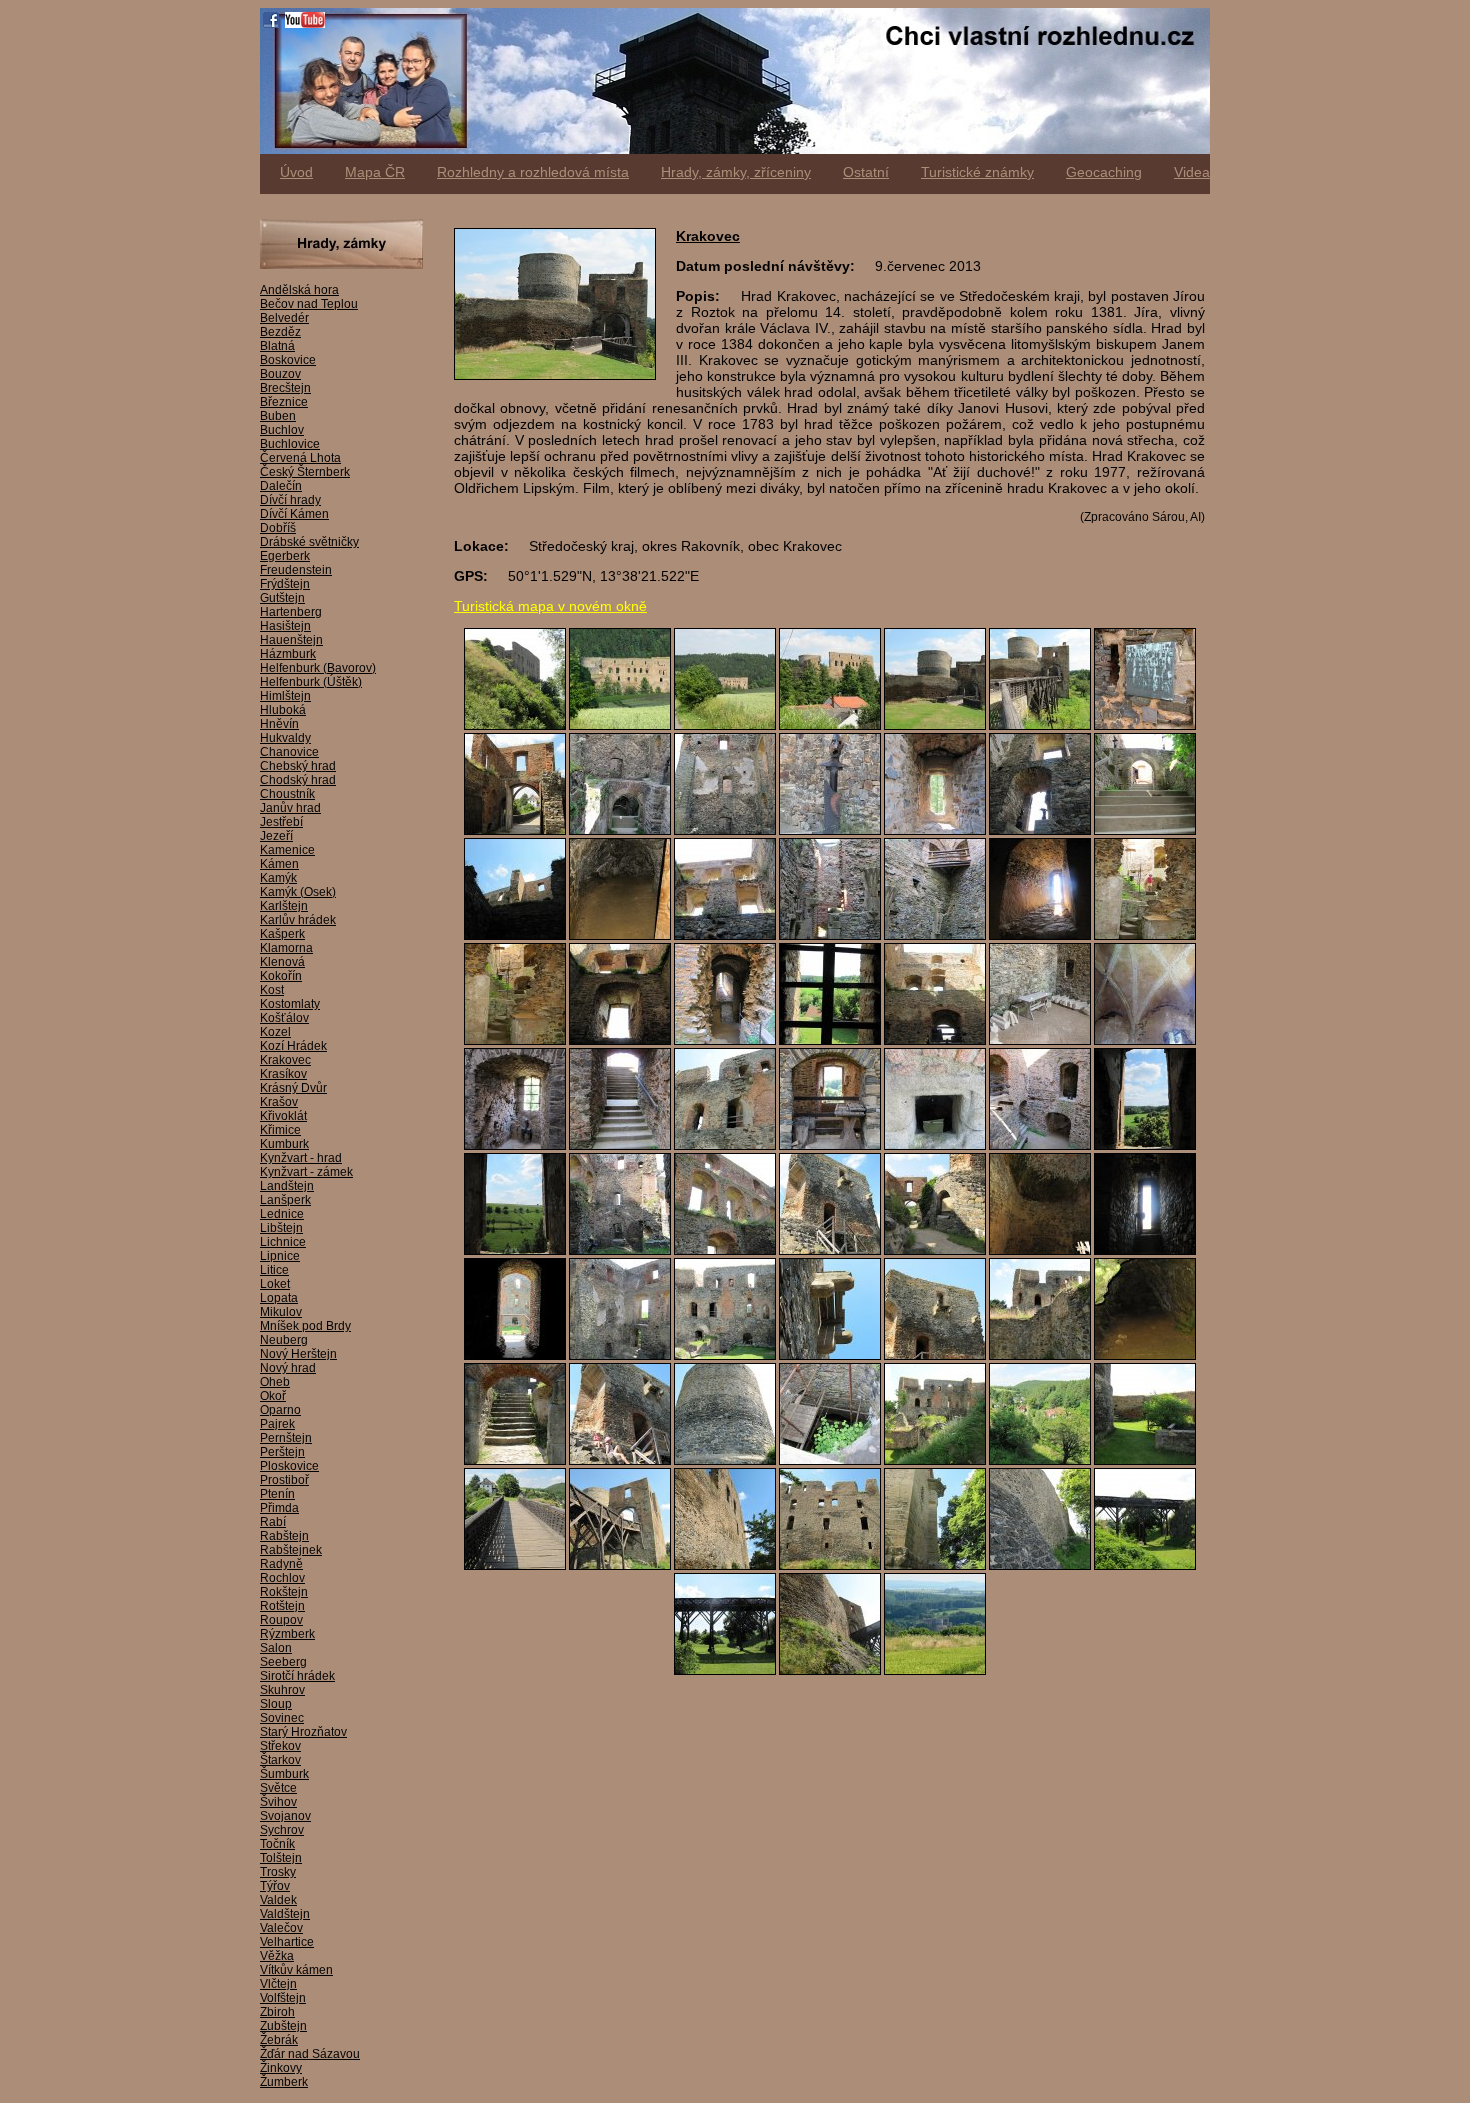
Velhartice (287, 1942)
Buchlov (282, 430)
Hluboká (283, 710)
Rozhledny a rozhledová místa (533, 172)
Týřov (275, 1886)
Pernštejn (286, 1438)
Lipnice (280, 1256)
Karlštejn (284, 906)
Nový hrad (288, 1368)
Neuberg (284, 1340)
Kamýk (278, 878)
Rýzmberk (287, 1634)
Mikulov (281, 1312)
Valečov (281, 1928)
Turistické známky (977, 172)
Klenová (282, 962)
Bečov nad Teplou (309, 304)
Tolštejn (281, 1858)
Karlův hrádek (298, 920)
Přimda (279, 1508)
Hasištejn (285, 626)
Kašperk (282, 934)
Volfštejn (283, 1998)
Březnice (284, 402)
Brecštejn (285, 388)
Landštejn (287, 1186)
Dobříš (278, 528)
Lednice (282, 1214)
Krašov (279, 1102)
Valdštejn (285, 1914)
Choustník (287, 794)
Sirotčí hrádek (297, 1676)
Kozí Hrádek (293, 1046)
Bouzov (280, 374)
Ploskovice (289, 1466)
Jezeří (276, 836)
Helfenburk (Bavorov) (318, 668)
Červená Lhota (300, 458)
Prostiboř (284, 1480)
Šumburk (284, 1774)
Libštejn (281, 1228)
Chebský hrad (298, 766)
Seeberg (283, 1662)
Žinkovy (281, 2068)
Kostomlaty (290, 1004)
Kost (272, 990)
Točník (277, 1844)
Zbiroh (277, 2012)
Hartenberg (291, 612)
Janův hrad (290, 808)
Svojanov (285, 1816)
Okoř (273, 1396)
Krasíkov (283, 1074)
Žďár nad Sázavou (310, 2054)
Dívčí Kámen (294, 514)
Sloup (276, 1704)
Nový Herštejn (298, 1354)
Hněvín (279, 724)
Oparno (280, 1410)
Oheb (275, 1382)
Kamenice (287, 850)
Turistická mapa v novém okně (550, 606)
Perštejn (282, 1452)
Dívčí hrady (290, 500)
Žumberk (284, 2082)
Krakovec (285, 1060)
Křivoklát (283, 1116)
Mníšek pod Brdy (305, 1326)
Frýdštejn (285, 584)
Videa (1192, 172)
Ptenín (277, 1494)
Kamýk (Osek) (298, 892)
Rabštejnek (291, 1550)
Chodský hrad (298, 780)
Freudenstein (296, 570)
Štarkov (280, 1760)
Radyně (281, 1564)
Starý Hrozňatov (303, 1732)
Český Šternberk (305, 472)
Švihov (278, 1802)
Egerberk (285, 556)
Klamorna (286, 948)
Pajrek (277, 1424)
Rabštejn (284, 1536)
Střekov (280, 1746)
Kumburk (284, 1144)
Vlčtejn (278, 1984)
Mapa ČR (375, 172)
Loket (275, 1284)
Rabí (273, 1522)
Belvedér (284, 318)
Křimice (280, 1130)
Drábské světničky (309, 542)
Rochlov (282, 1578)
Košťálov (284, 1018)
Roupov (281, 1620)
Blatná (277, 346)
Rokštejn (284, 1592)
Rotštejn (282, 1606)
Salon (276, 1648)
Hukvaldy (285, 738)
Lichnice (283, 1242)
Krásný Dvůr (293, 1088)
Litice (274, 1270)
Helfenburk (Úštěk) (311, 682)
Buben (278, 416)
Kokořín (281, 976)
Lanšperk (285, 1200)
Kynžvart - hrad (301, 1158)
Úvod (296, 172)
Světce (278, 1788)
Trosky (278, 1872)
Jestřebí (281, 822)
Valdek (278, 1900)
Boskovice (288, 360)
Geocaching (1104, 172)
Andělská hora (299, 290)
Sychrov (282, 1830)
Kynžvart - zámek (306, 1172)
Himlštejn (285, 696)
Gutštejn (282, 598)
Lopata (279, 1298)
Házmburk (288, 654)
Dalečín (281, 486)
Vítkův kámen (296, 1970)
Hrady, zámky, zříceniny (736, 172)
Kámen (279, 864)
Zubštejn (283, 2026)
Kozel (275, 1032)
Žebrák (279, 2040)
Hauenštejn (291, 640)
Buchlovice (290, 444)
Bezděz (280, 332)
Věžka (277, 1956)
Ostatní (866, 172)
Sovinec (282, 1718)
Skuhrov (282, 1690)
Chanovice (289, 752)
